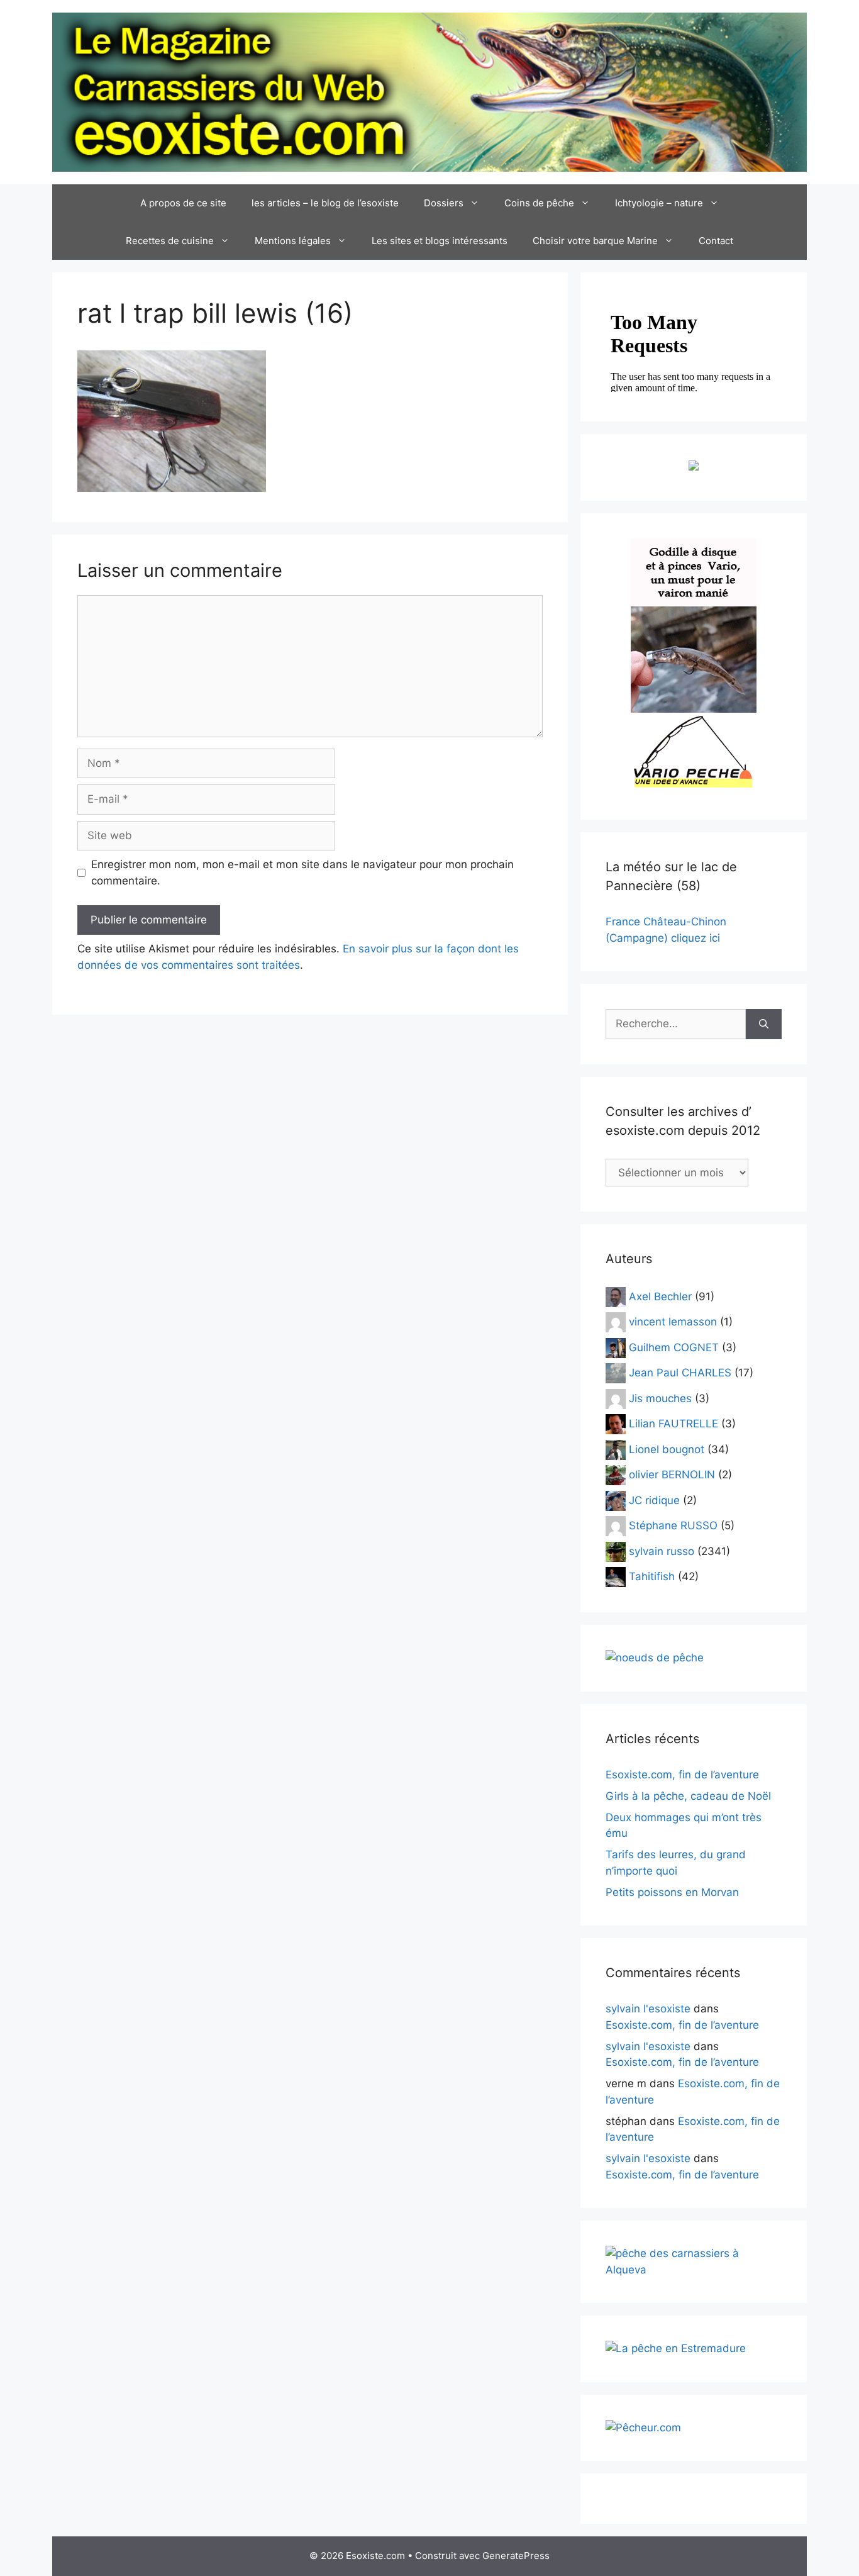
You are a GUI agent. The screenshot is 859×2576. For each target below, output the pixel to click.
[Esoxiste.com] (429, 91)
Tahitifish (652, 1576)
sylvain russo (662, 1551)
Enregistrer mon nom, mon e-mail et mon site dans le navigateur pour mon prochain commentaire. (302, 873)
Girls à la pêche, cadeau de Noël (688, 1796)
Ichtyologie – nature (659, 203)
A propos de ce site (183, 203)
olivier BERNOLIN (672, 1475)
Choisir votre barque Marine (595, 241)
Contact (716, 241)
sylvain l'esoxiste (648, 2009)
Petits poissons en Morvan (672, 1892)
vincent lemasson (673, 1322)
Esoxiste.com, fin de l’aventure (682, 1775)
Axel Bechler (660, 1296)
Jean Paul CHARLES (680, 1373)
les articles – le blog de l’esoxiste (325, 203)
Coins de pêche (539, 203)
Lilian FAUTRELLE (673, 1424)
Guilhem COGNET (674, 1347)
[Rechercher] (764, 1024)
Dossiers (444, 203)
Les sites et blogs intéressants (440, 241)
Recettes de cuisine (170, 241)
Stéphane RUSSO (673, 1525)
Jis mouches (660, 1398)
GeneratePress (516, 2556)
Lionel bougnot (667, 1449)
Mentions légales (293, 241)
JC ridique (654, 1500)
